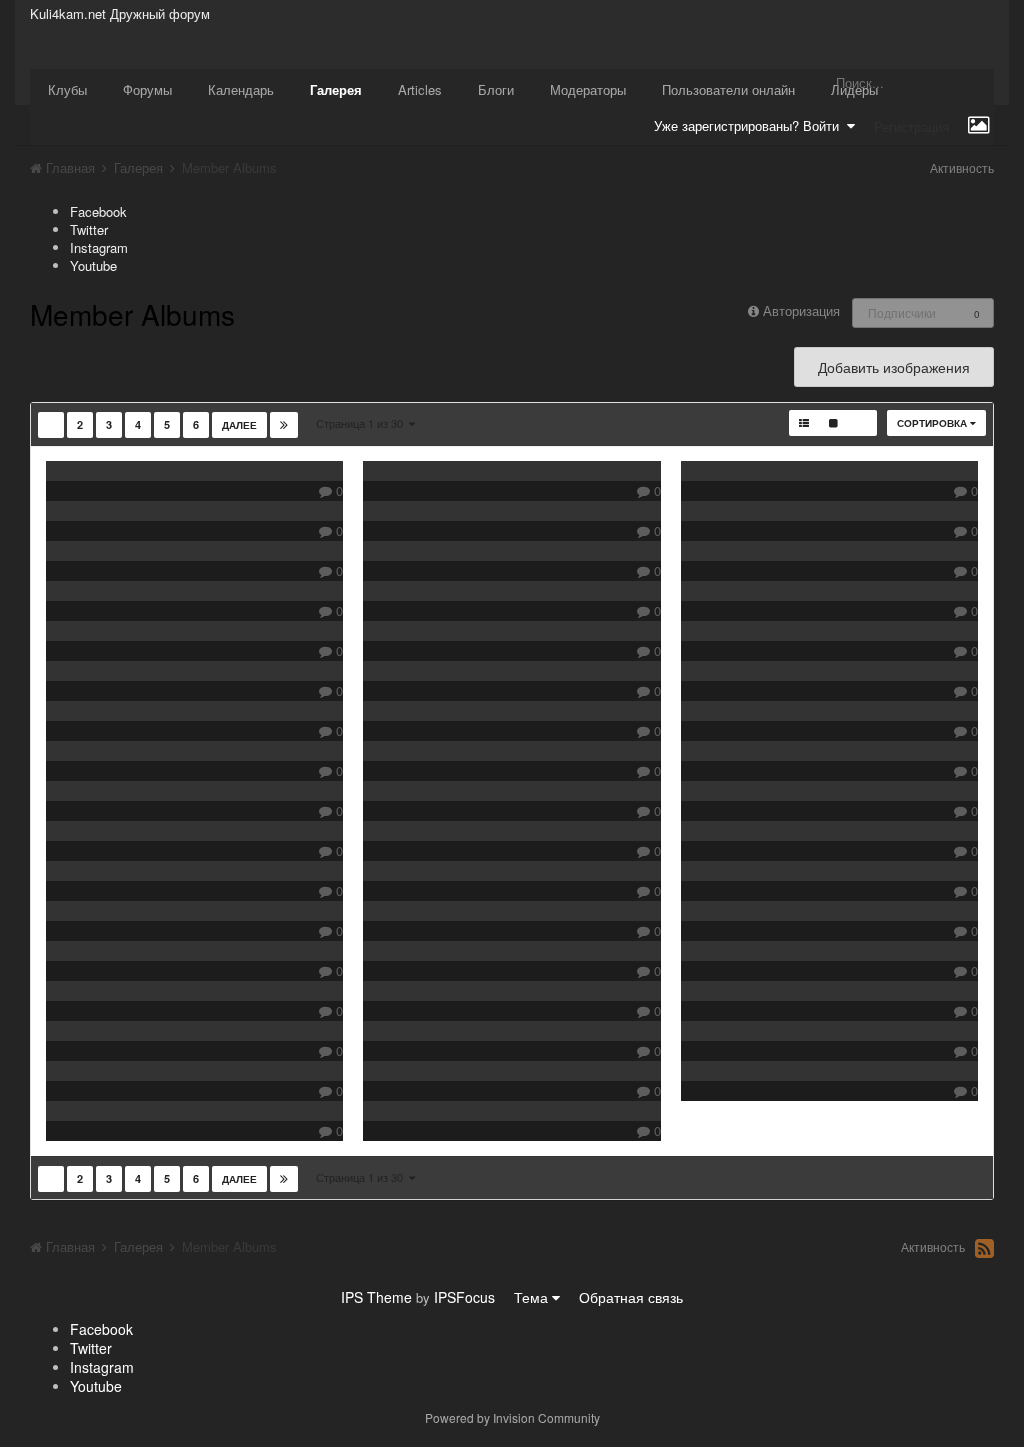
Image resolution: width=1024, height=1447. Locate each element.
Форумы (147, 89)
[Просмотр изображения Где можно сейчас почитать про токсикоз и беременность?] (194, 951)
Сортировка (933, 423)
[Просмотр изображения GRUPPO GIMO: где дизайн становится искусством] (511, 871)
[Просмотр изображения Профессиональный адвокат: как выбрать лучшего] (511, 791)
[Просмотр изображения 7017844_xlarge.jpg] (829, 511)
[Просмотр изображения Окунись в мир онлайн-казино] (511, 951)
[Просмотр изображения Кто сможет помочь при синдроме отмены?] (194, 511)
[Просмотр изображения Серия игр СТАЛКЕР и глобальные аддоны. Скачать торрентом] (829, 791)
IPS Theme (376, 1297)
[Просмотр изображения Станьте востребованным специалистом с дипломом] (194, 1031)
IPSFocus (464, 1297)
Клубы (67, 89)
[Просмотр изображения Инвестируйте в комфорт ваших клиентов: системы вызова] (829, 711)
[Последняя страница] (284, 425)
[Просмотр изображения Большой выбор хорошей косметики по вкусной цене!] (829, 671)
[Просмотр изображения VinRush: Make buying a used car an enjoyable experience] (511, 551)
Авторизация (801, 310)
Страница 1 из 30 (362, 423)
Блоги (496, 89)
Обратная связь (631, 1297)
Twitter (89, 229)
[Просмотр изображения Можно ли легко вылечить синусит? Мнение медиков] (829, 751)
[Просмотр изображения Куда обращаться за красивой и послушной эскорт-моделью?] (194, 631)
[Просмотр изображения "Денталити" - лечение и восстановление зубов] (511, 591)
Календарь (241, 89)
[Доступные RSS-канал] (984, 1248)
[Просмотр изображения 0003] (829, 631)
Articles (420, 89)
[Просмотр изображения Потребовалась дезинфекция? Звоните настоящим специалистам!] (194, 831)
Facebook (98, 211)
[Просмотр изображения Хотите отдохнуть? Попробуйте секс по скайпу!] (829, 951)
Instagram (99, 247)
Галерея (336, 89)
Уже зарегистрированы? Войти (750, 125)
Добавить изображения (894, 367)
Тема (533, 1297)
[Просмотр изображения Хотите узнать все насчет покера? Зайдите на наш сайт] (194, 911)
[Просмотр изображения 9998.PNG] (511, 1111)
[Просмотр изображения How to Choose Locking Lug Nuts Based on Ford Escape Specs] (194, 1071)
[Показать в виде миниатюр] (862, 423)
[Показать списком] (804, 423)
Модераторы (588, 89)
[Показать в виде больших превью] (833, 423)
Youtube (93, 265)
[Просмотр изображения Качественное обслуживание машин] (511, 631)
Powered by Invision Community (512, 1417)
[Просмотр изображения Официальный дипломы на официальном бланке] (829, 1071)
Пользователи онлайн (728, 89)
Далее (239, 425)
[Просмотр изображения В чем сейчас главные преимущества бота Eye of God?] (194, 751)
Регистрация (911, 126)
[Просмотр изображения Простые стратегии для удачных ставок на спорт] (511, 471)
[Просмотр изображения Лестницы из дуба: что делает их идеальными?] (511, 711)
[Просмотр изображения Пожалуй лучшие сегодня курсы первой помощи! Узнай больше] (829, 991)
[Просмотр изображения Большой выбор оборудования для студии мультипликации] (511, 751)
